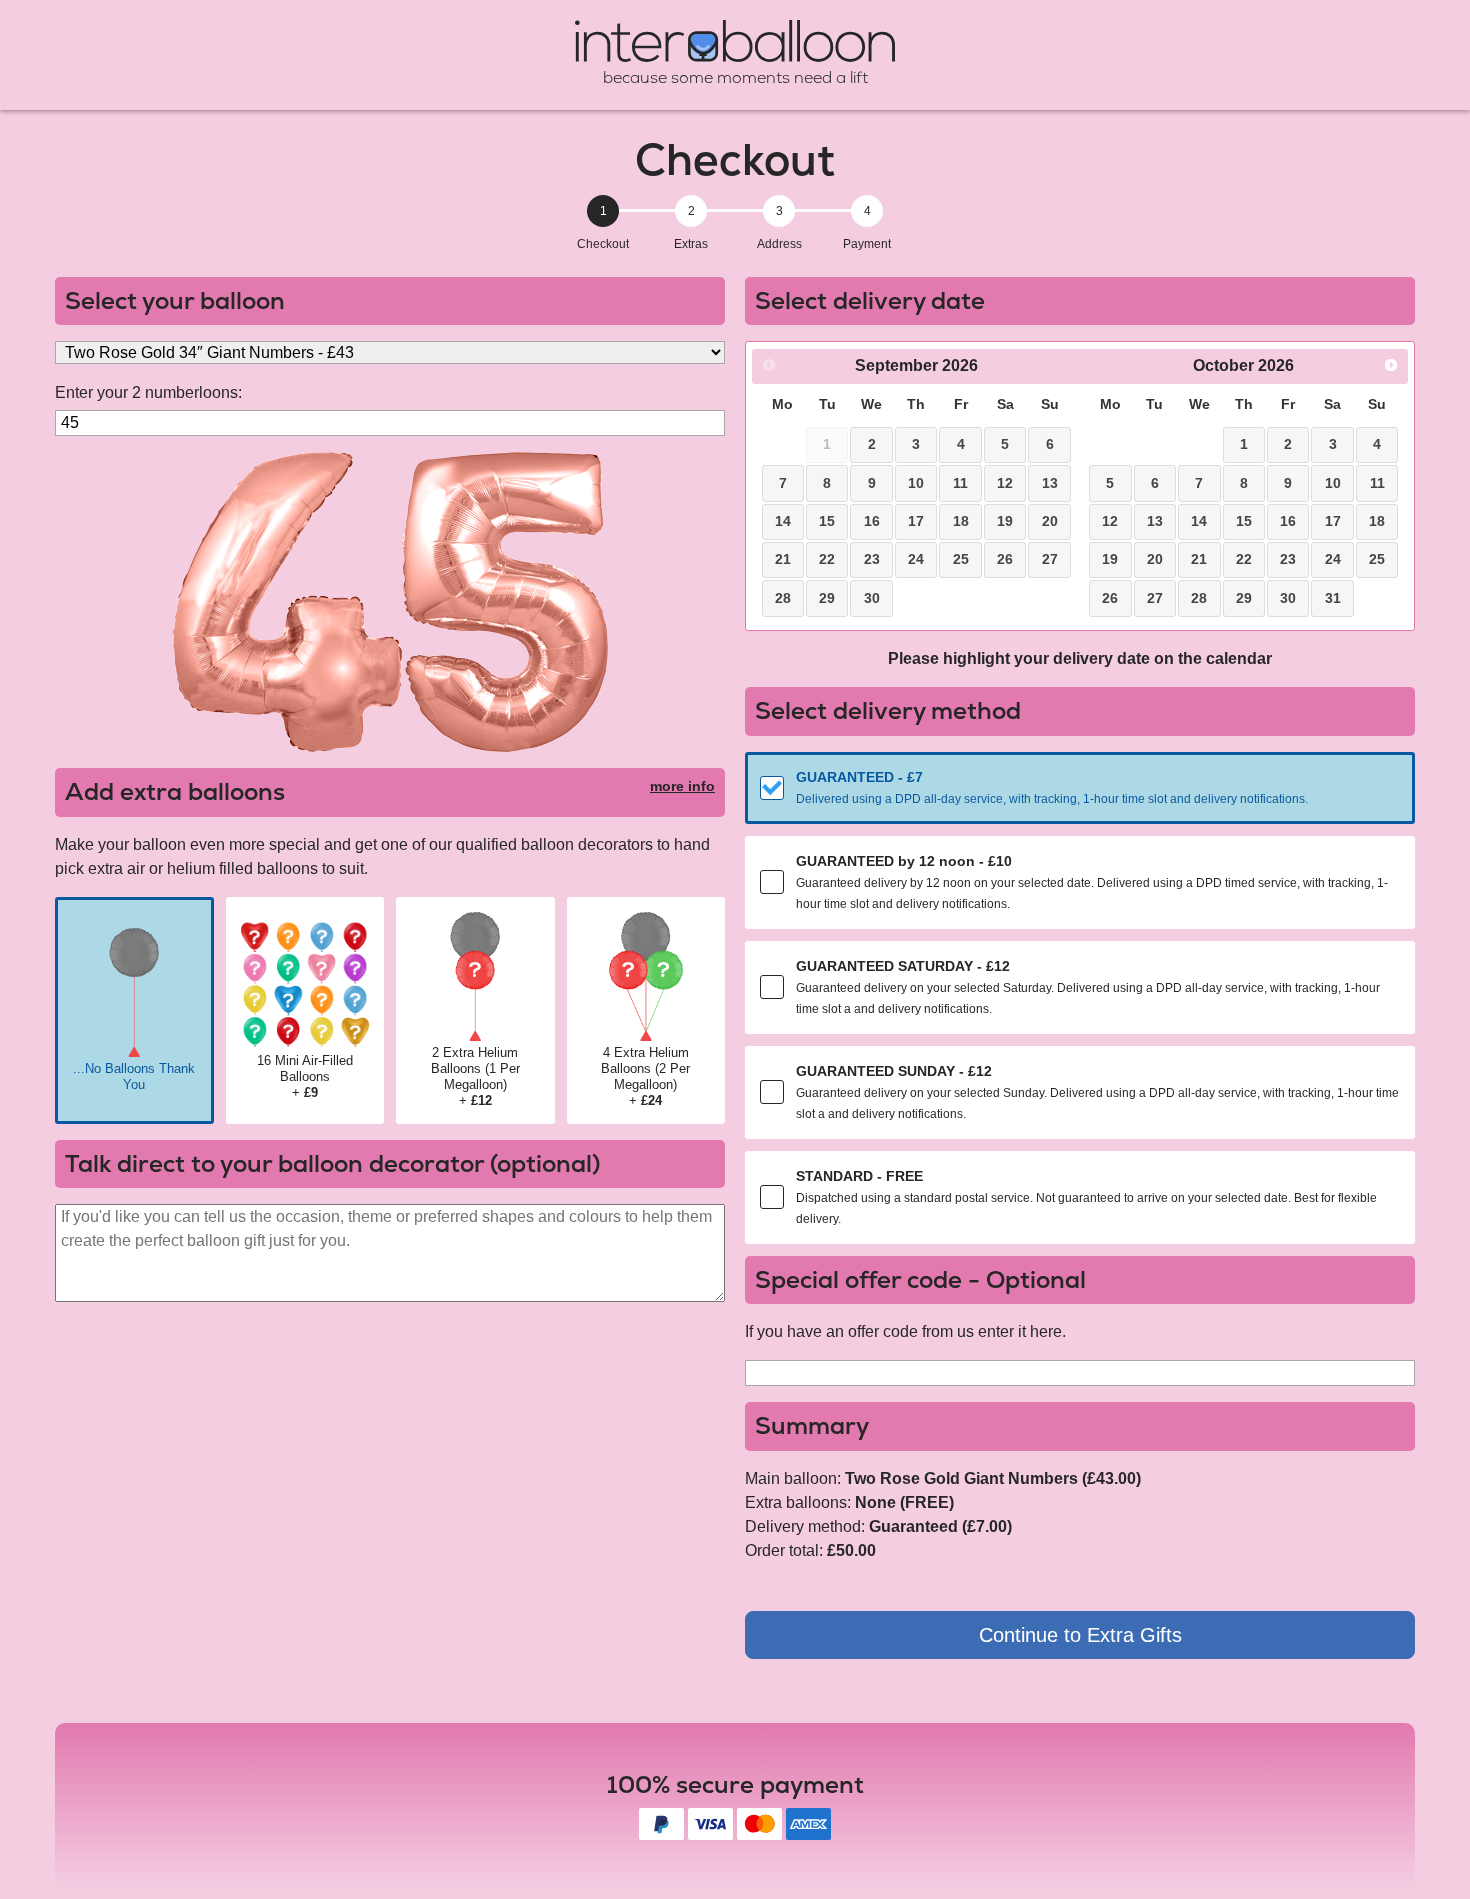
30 (872, 598)
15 (827, 521)
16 (872, 521)
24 (916, 559)
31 (1333, 598)
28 (783, 598)
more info (682, 786)
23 (872, 559)
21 (783, 559)
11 (960, 483)
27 (1050, 559)
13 (1050, 483)
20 (1050, 521)
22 (827, 559)
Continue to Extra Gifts (1080, 1635)
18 (961, 521)
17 (916, 521)
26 (1005, 559)
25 (961, 559)
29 (827, 598)
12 (1005, 483)
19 (1005, 521)
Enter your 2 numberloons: (148, 392)
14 (783, 521)
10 (916, 483)
